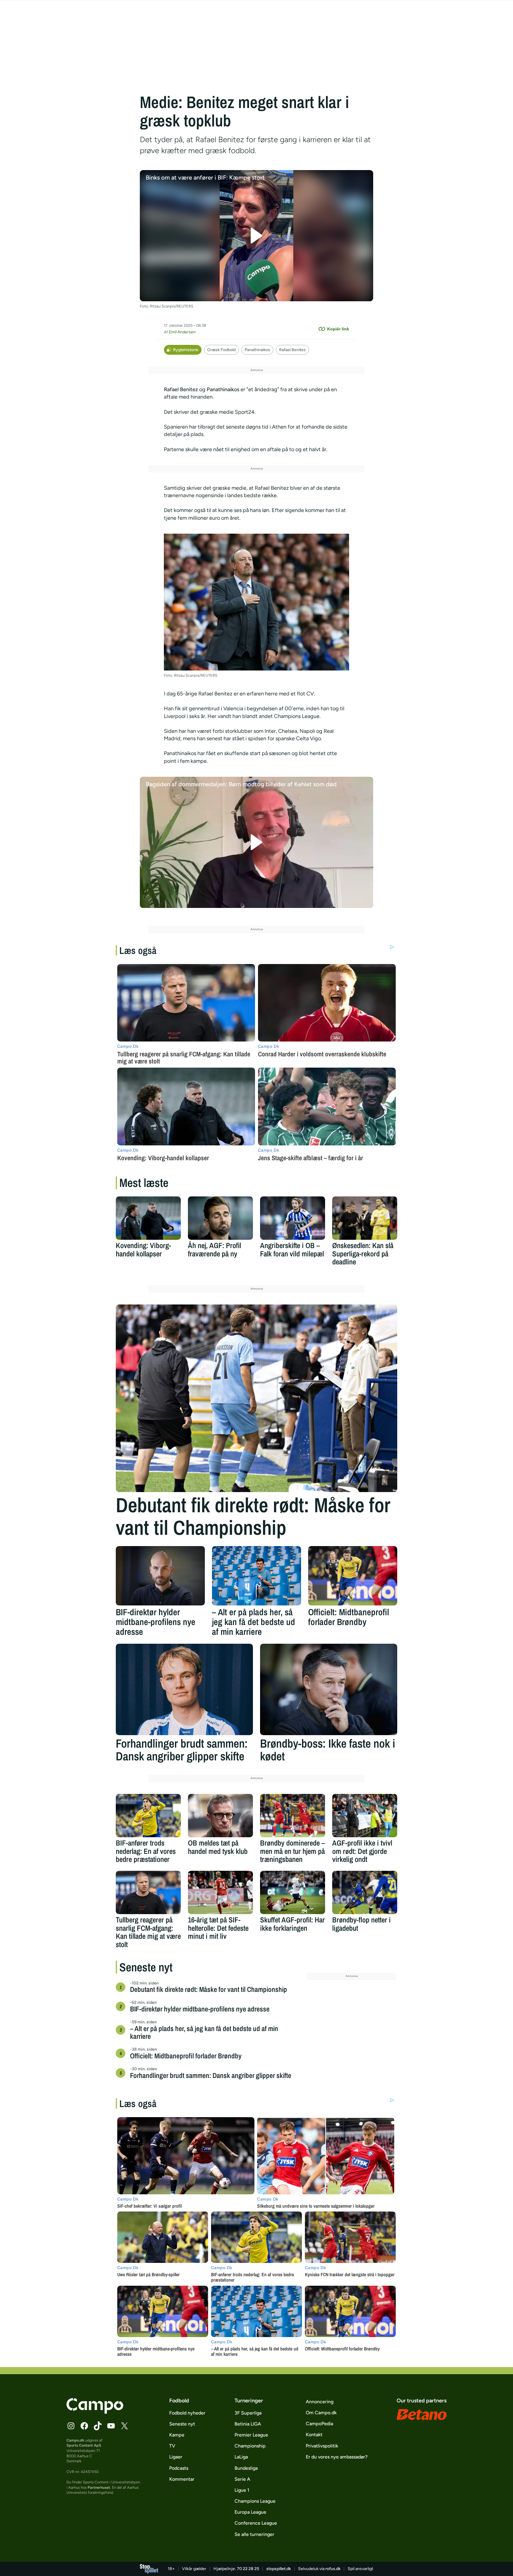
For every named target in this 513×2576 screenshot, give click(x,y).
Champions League (255, 2501)
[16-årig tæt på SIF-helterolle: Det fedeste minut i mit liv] (220, 1892)
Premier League (251, 2435)
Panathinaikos (257, 350)
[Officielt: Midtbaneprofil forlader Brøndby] (353, 1576)
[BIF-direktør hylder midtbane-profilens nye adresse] (160, 1576)
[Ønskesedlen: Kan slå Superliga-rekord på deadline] (365, 1218)
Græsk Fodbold (221, 350)
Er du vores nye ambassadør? (337, 2457)
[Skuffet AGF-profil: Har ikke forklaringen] (293, 1892)
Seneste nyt (182, 2424)
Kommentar (182, 2479)
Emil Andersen (182, 332)
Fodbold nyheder (187, 2413)
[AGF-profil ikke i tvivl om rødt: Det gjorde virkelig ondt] (365, 1816)
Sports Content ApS (84, 2445)
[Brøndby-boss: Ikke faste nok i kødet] (329, 1689)
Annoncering (320, 2402)
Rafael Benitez (292, 350)
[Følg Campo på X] (124, 2426)
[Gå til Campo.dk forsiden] (95, 2412)
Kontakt (314, 2435)
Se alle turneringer (254, 2534)
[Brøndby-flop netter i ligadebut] (365, 1892)
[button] (257, 236)
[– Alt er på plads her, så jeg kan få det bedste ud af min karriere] (256, 1576)
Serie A (242, 2479)
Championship (250, 2446)
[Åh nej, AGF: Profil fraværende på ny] (220, 1218)
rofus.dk (333, 2569)
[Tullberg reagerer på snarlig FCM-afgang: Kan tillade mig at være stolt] (148, 1892)
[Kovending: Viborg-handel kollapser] (148, 1218)
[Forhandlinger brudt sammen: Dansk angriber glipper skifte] (184, 1689)
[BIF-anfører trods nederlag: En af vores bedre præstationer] (148, 1816)
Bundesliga (246, 2468)
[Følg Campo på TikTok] (98, 2426)
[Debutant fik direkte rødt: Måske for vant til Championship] (256, 1398)
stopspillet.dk (279, 2569)
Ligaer (176, 2457)
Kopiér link (338, 329)
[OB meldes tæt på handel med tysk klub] (220, 1816)
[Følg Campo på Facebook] (84, 2426)
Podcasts (179, 2468)
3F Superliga (248, 2413)
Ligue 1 (242, 2490)
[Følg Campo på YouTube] (111, 2426)
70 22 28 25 (248, 2569)
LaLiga (241, 2457)
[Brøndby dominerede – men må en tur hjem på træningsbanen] (293, 1816)
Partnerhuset (99, 2487)
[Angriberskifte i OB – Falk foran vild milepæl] (293, 1218)
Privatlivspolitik (322, 2446)
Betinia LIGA (248, 2424)
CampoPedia (319, 2424)
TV (172, 2446)
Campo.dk (75, 2440)
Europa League (250, 2512)
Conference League (256, 2523)
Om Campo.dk (321, 2413)
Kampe (177, 2435)
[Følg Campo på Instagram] (71, 2426)
